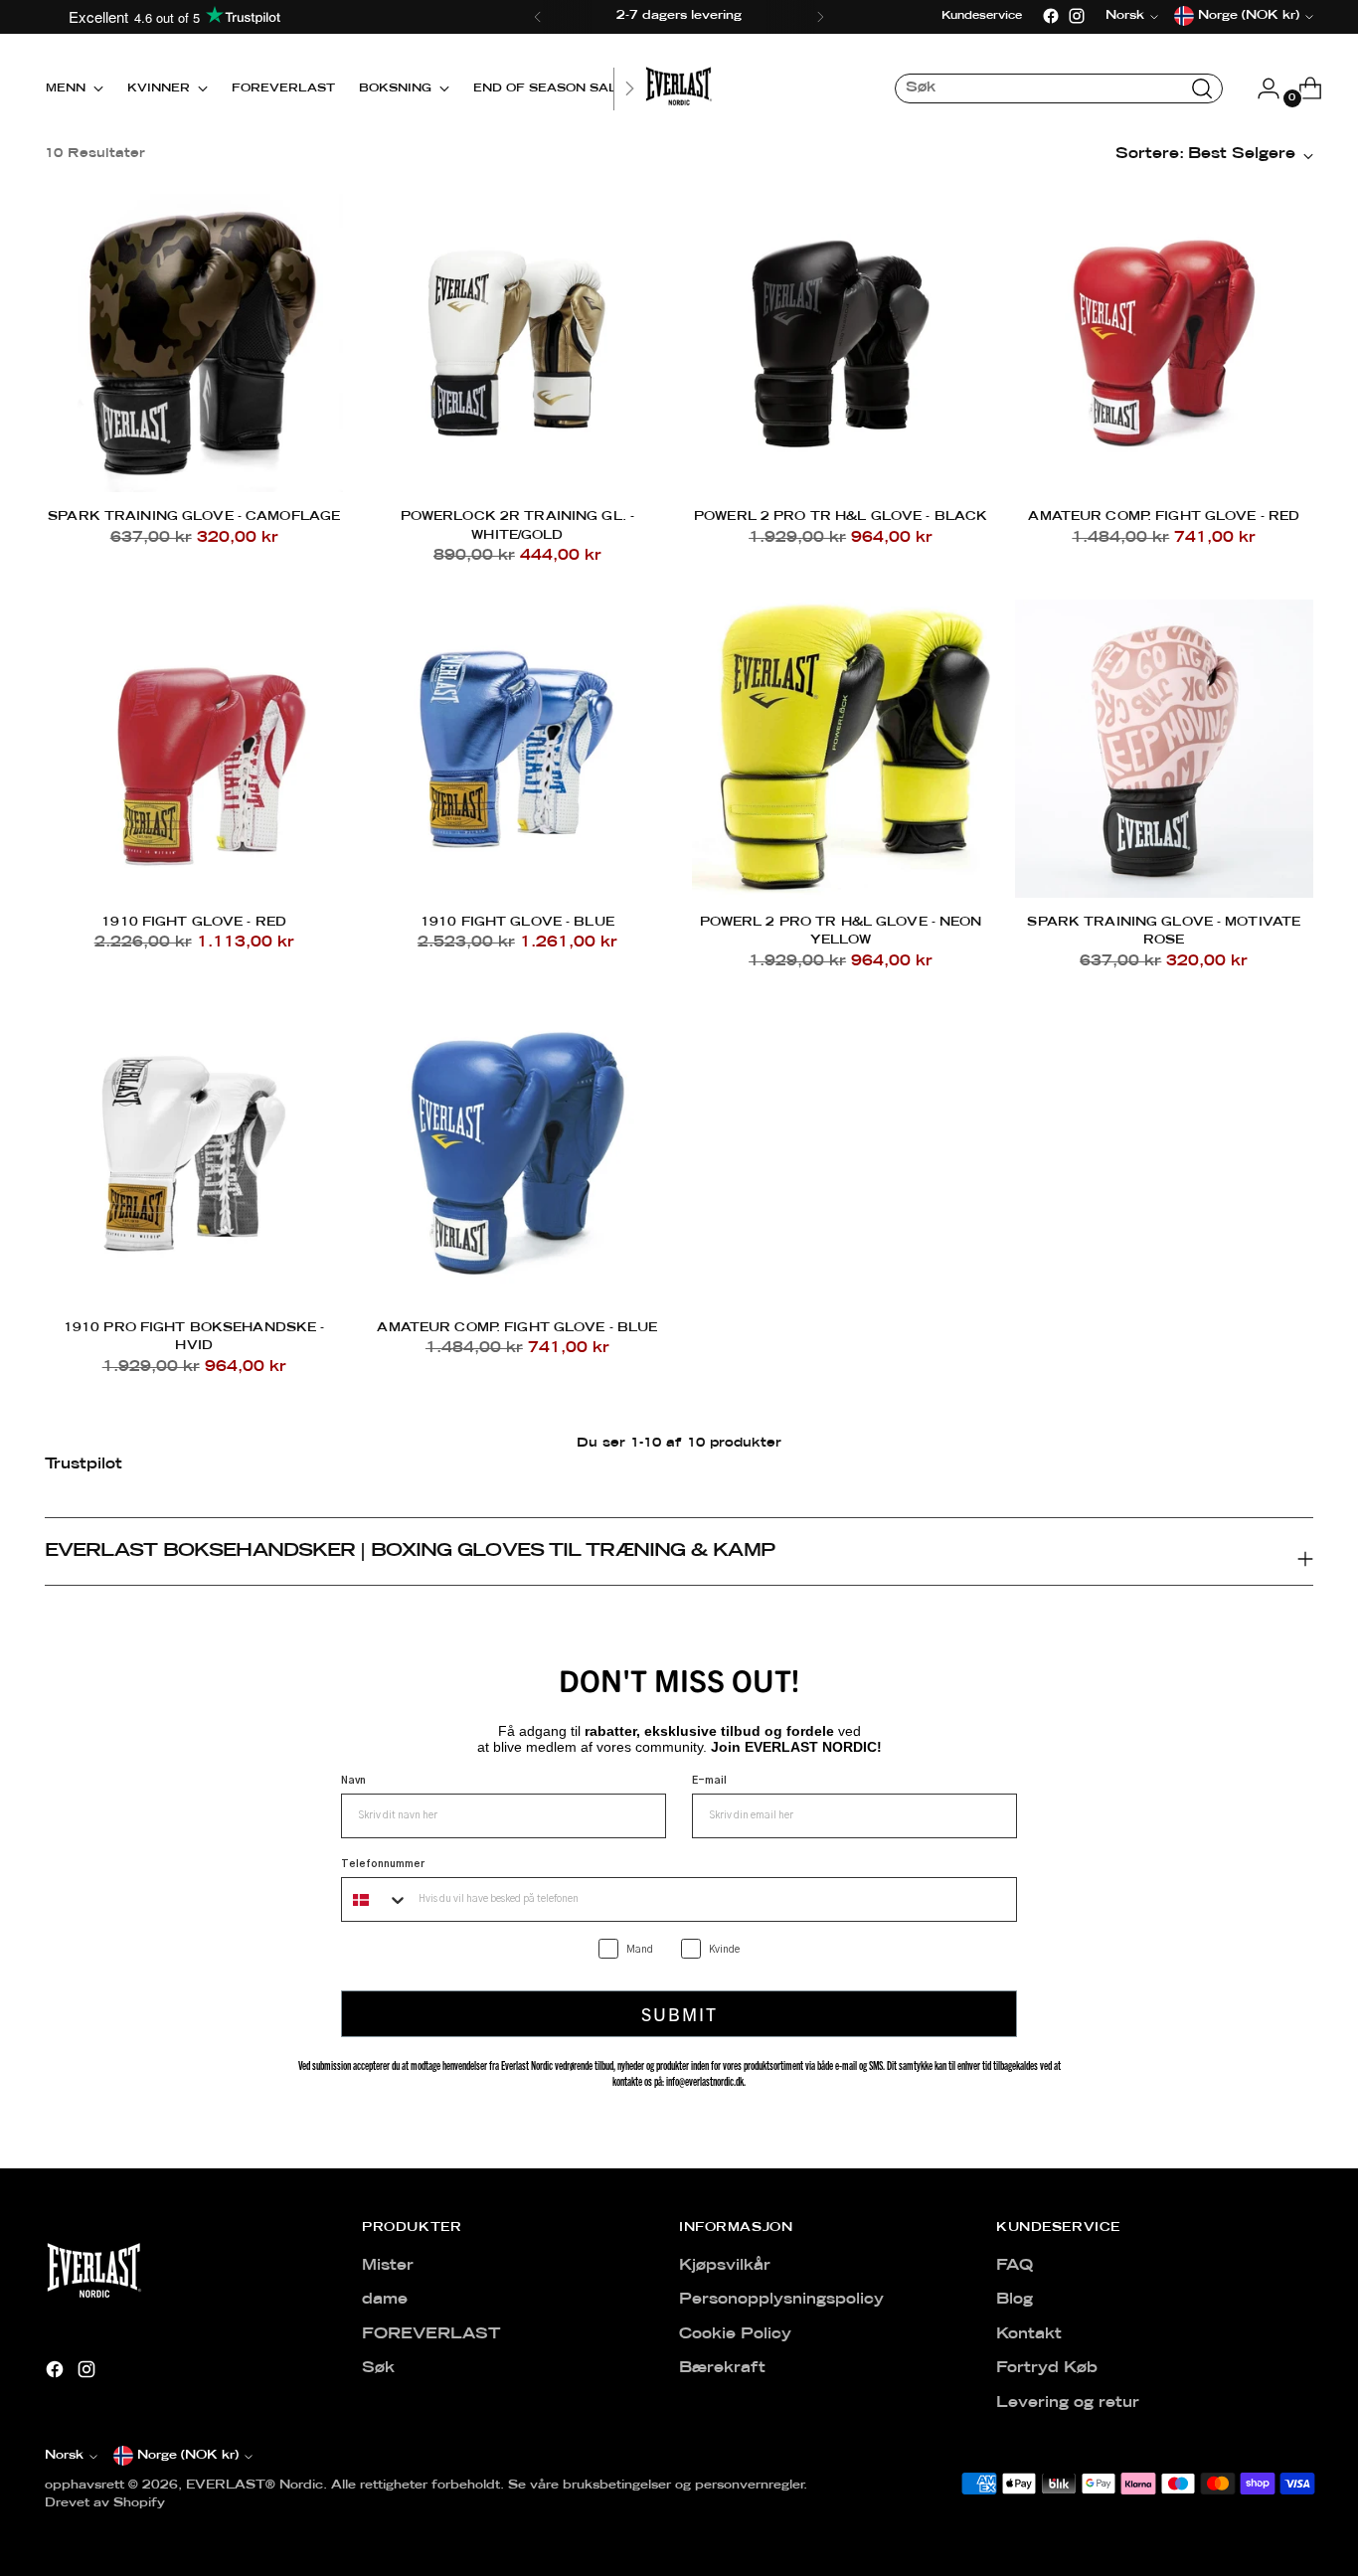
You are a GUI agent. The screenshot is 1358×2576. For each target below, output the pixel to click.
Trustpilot (84, 1464)
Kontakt (1029, 2334)
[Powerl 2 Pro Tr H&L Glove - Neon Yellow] (841, 749)
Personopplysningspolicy (781, 2300)
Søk (378, 2368)
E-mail (709, 1781)
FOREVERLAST (431, 2334)
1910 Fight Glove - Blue (517, 922)
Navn (353, 1781)
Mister (388, 2266)
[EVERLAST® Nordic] (679, 88)
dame (385, 2300)
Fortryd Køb (1047, 2368)
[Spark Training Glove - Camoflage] (194, 343)
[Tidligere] (538, 17)
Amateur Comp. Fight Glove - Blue (517, 1328)
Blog (1015, 2300)
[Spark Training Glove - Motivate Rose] (1164, 749)
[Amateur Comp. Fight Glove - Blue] (517, 1153)
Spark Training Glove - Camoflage (194, 516)
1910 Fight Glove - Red (194, 922)
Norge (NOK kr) (188, 2456)
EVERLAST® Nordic (255, 2486)
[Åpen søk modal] (1202, 88)
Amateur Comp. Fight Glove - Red (1164, 516)
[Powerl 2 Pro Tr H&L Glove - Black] (841, 343)
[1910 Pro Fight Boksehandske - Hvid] (194, 1153)
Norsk (64, 2456)
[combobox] (375, 1899)
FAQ (1015, 2266)
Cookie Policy (735, 2334)
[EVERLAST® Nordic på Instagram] (1077, 16)
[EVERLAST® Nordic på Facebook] (1051, 16)
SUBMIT (679, 2014)
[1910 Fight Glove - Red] (194, 749)
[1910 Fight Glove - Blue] (517, 749)
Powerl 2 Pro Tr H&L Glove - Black (841, 516)
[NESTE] (820, 17)
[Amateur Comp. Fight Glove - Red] (1164, 343)
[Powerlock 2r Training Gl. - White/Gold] (517, 343)
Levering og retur (1068, 2403)
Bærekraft (722, 2368)
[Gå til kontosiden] (1261, 88)
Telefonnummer (383, 1864)
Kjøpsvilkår (725, 2266)
